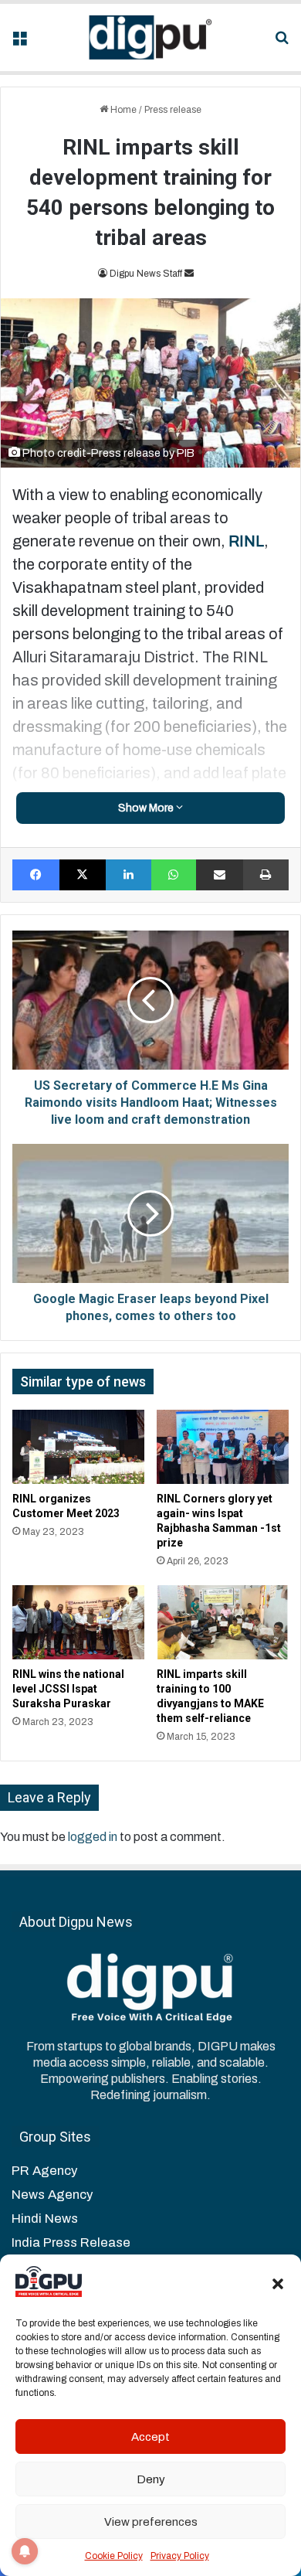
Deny (151, 2479)
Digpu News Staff (146, 274)
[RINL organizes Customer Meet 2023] (78, 1447)
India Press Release (71, 2243)
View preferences (151, 2522)
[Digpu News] (150, 37)
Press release (173, 110)
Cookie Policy (114, 2556)
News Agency (52, 2195)
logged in (93, 1837)
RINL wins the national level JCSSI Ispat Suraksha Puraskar (68, 1689)
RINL (246, 541)
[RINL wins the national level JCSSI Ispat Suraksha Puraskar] (78, 1622)
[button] (278, 2284)
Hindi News (45, 2219)
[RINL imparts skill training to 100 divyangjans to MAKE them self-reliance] (223, 1622)
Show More (147, 808)
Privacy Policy (180, 2556)
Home (122, 110)
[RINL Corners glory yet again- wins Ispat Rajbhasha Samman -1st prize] (223, 1447)
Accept (150, 2437)
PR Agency (44, 2171)
